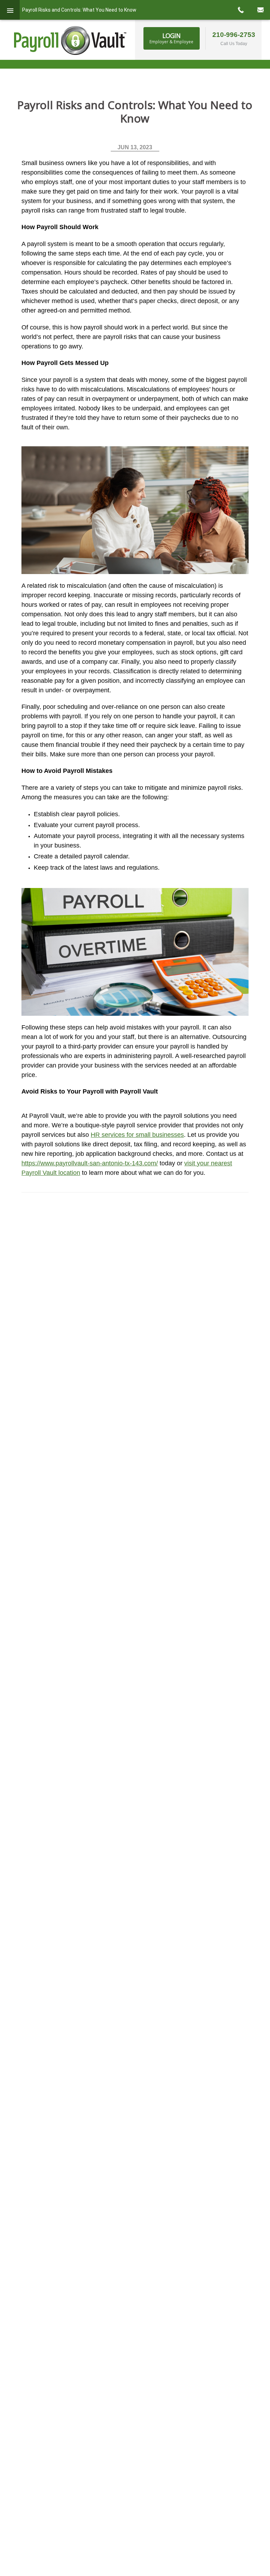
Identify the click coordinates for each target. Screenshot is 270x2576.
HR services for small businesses (137, 1135)
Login (171, 38)
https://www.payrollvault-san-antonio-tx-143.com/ (90, 1163)
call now (240, 10)
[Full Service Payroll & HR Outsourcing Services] (70, 40)
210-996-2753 (234, 35)
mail (260, 10)
